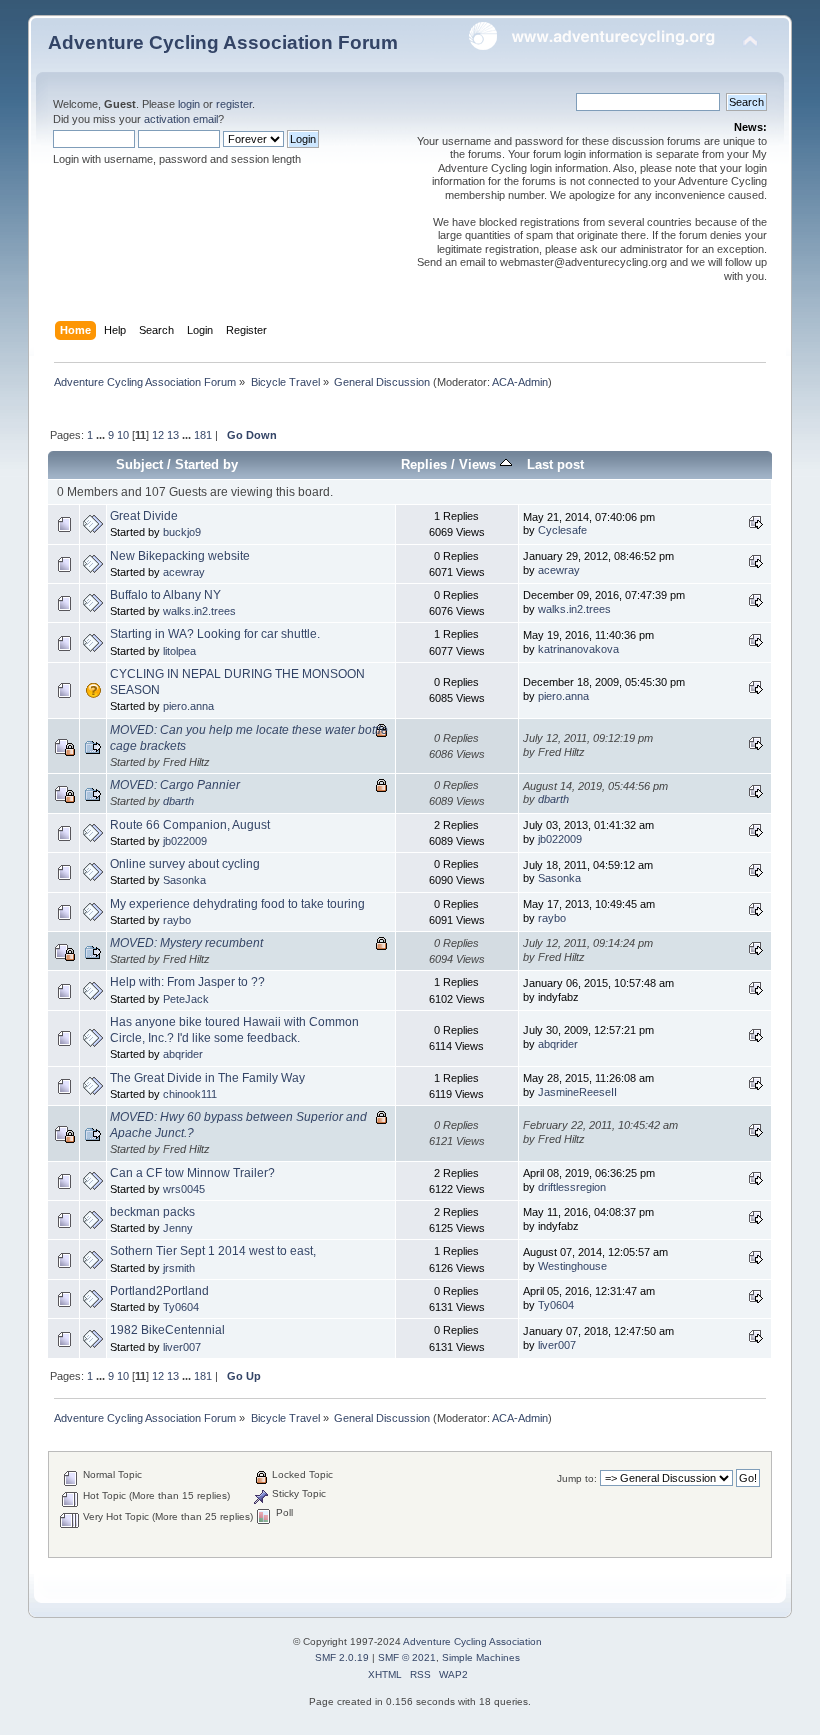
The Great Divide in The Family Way (207, 1078)
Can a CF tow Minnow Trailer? (192, 1173)
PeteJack (186, 999)
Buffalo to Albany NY (165, 595)
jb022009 (185, 841)
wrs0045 (184, 1189)
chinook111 (190, 1094)
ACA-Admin (520, 382)
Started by (206, 464)
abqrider (183, 1054)
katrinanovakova (578, 649)
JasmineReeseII (577, 1092)
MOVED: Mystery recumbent (186, 943)
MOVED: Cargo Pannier (175, 785)
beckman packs (152, 1212)
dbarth (178, 801)
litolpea (179, 651)
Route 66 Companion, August (190, 825)
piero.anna (188, 706)
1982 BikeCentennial (167, 1330)
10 (123, 435)
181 (203, 435)
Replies (424, 464)
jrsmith (179, 1268)
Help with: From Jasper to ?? (187, 982)
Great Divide (144, 516)
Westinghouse (572, 1266)
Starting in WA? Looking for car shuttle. (215, 634)
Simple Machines (481, 1657)
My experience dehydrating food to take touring (237, 904)
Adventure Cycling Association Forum (223, 42)
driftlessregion (572, 1187)
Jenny (178, 1228)
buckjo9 (182, 532)
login (189, 104)
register (234, 104)
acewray (184, 572)
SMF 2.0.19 (342, 1657)
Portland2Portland (159, 1291)
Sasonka (184, 880)
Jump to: (577, 1478)
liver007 (182, 1347)
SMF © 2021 (407, 1657)
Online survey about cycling (185, 864)
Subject (139, 464)
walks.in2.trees (199, 611)
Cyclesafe (562, 530)
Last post (555, 464)
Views (479, 464)
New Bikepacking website (180, 556)
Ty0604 (181, 1307)
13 (173, 435)
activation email (181, 119)
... (102, 435)
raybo (177, 920)
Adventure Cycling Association (472, 1641)
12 (158, 435)
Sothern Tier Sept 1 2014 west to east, (213, 1251)
